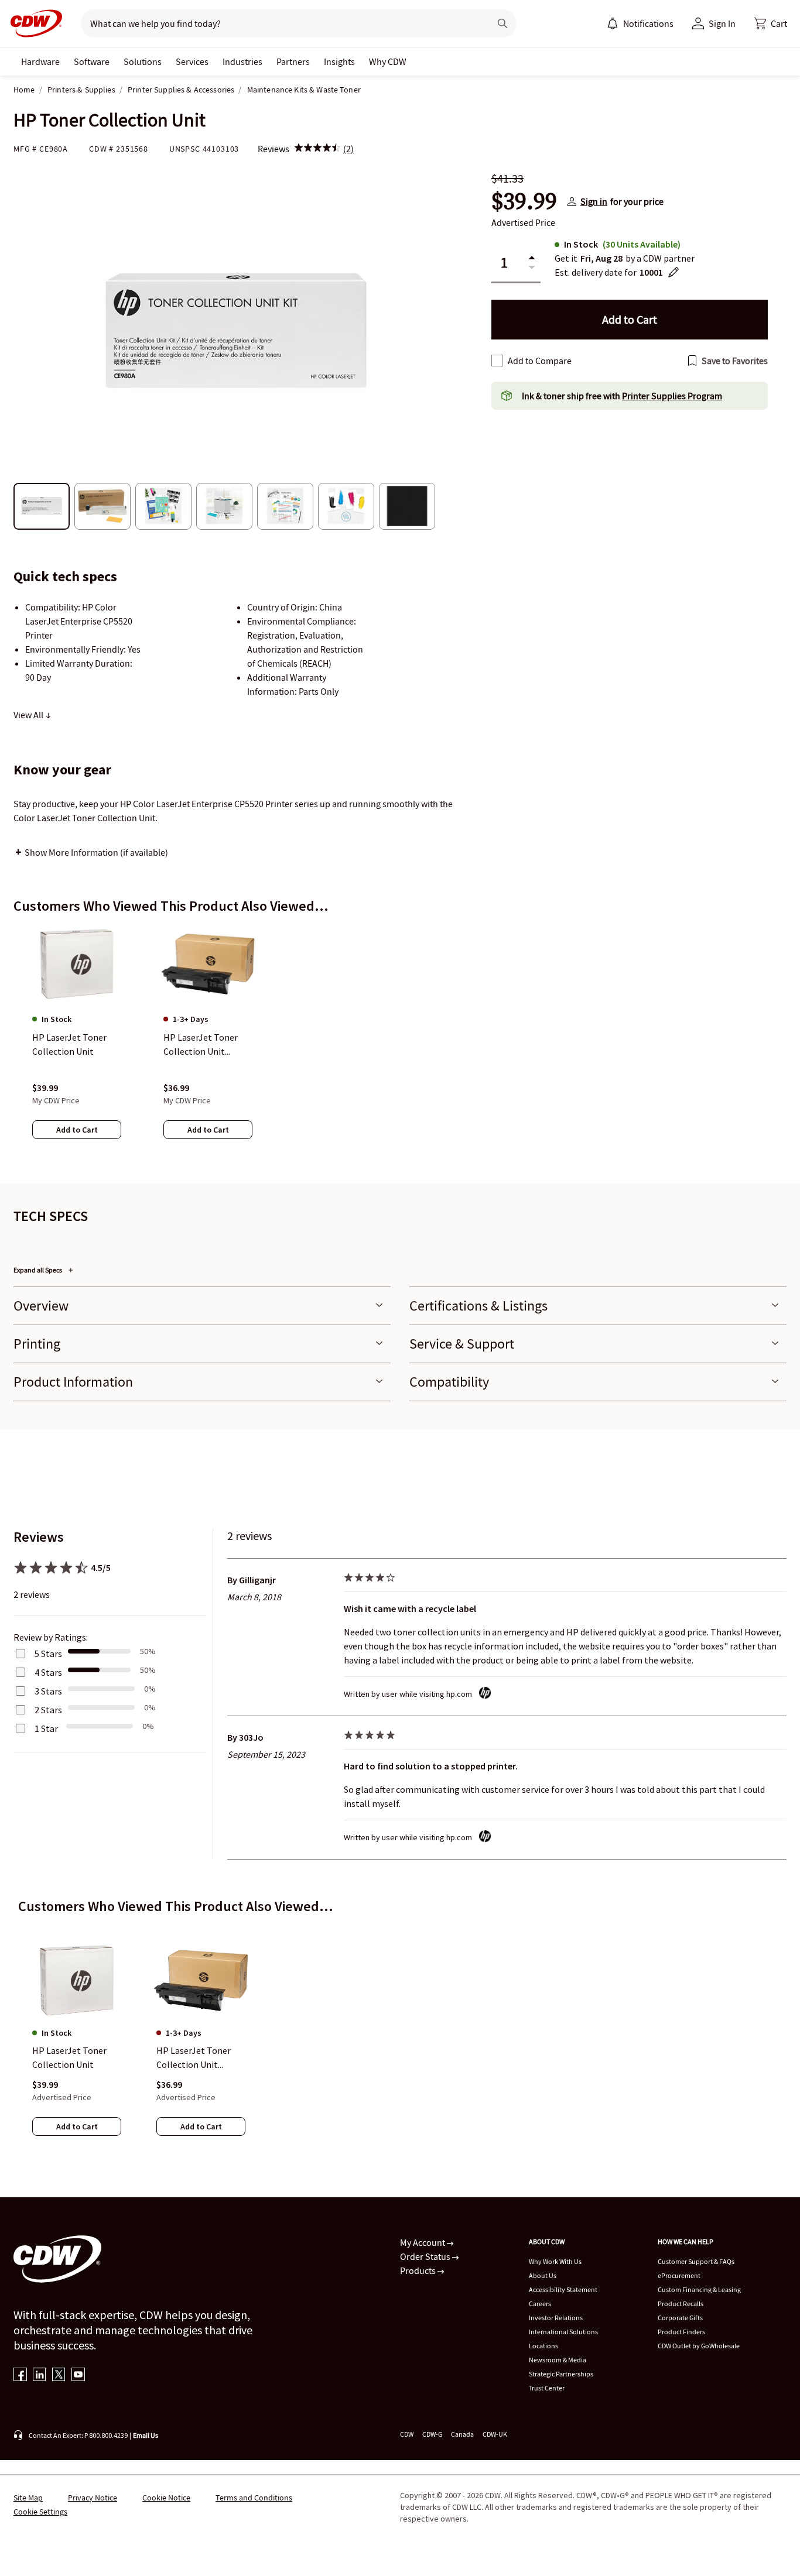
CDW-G (432, 2434)
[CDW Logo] (33, 23)
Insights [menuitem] (339, 61)
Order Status (426, 2256)
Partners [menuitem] (293, 61)
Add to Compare (540, 361)
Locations (543, 2346)
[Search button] (502, 23)
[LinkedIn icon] (40, 2376)
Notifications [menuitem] (648, 23)
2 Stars (48, 1710)
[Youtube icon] (78, 2376)
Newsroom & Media (558, 2360)
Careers (540, 2304)
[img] (317, 149)
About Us (543, 2275)
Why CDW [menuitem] (388, 61)
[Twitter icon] (59, 2376)
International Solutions (563, 2332)
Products (419, 2270)
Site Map (28, 2498)
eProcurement (679, 2275)
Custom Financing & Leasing (699, 2289)
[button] (771, 23)
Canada (462, 2434)
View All (29, 715)
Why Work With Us (555, 2261)
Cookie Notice (166, 2498)
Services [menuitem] (192, 61)
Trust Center (547, 2388)
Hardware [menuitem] (40, 61)
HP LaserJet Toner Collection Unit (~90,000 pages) (194, 2059)
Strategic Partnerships (561, 2374)
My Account (423, 2242)
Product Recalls (681, 2304)
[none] (40, 61)
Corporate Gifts (680, 2318)
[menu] (640, 23)
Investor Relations (556, 2318)
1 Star (46, 1728)
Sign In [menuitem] (722, 23)
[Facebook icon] (20, 2376)
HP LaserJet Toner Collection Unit (69, 2058)
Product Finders (681, 2332)
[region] (400, 1044)
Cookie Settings (40, 2512)
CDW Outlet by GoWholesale (699, 2346)
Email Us (146, 2435)
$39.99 (524, 201)
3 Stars (48, 1691)
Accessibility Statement (563, 2289)
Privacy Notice (93, 2498)
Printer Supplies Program (672, 396)
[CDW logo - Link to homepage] (33, 23)
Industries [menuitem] (242, 61)
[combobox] (281, 23)
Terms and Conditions (254, 2498)
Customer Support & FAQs (696, 2261)
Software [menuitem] (92, 61)
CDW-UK (495, 2434)
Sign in (594, 201)
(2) (348, 149)
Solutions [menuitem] (143, 61)
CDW (407, 2434)
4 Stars (48, 1672)
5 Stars (48, 1654)
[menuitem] (613, 23)
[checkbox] (497, 361)
